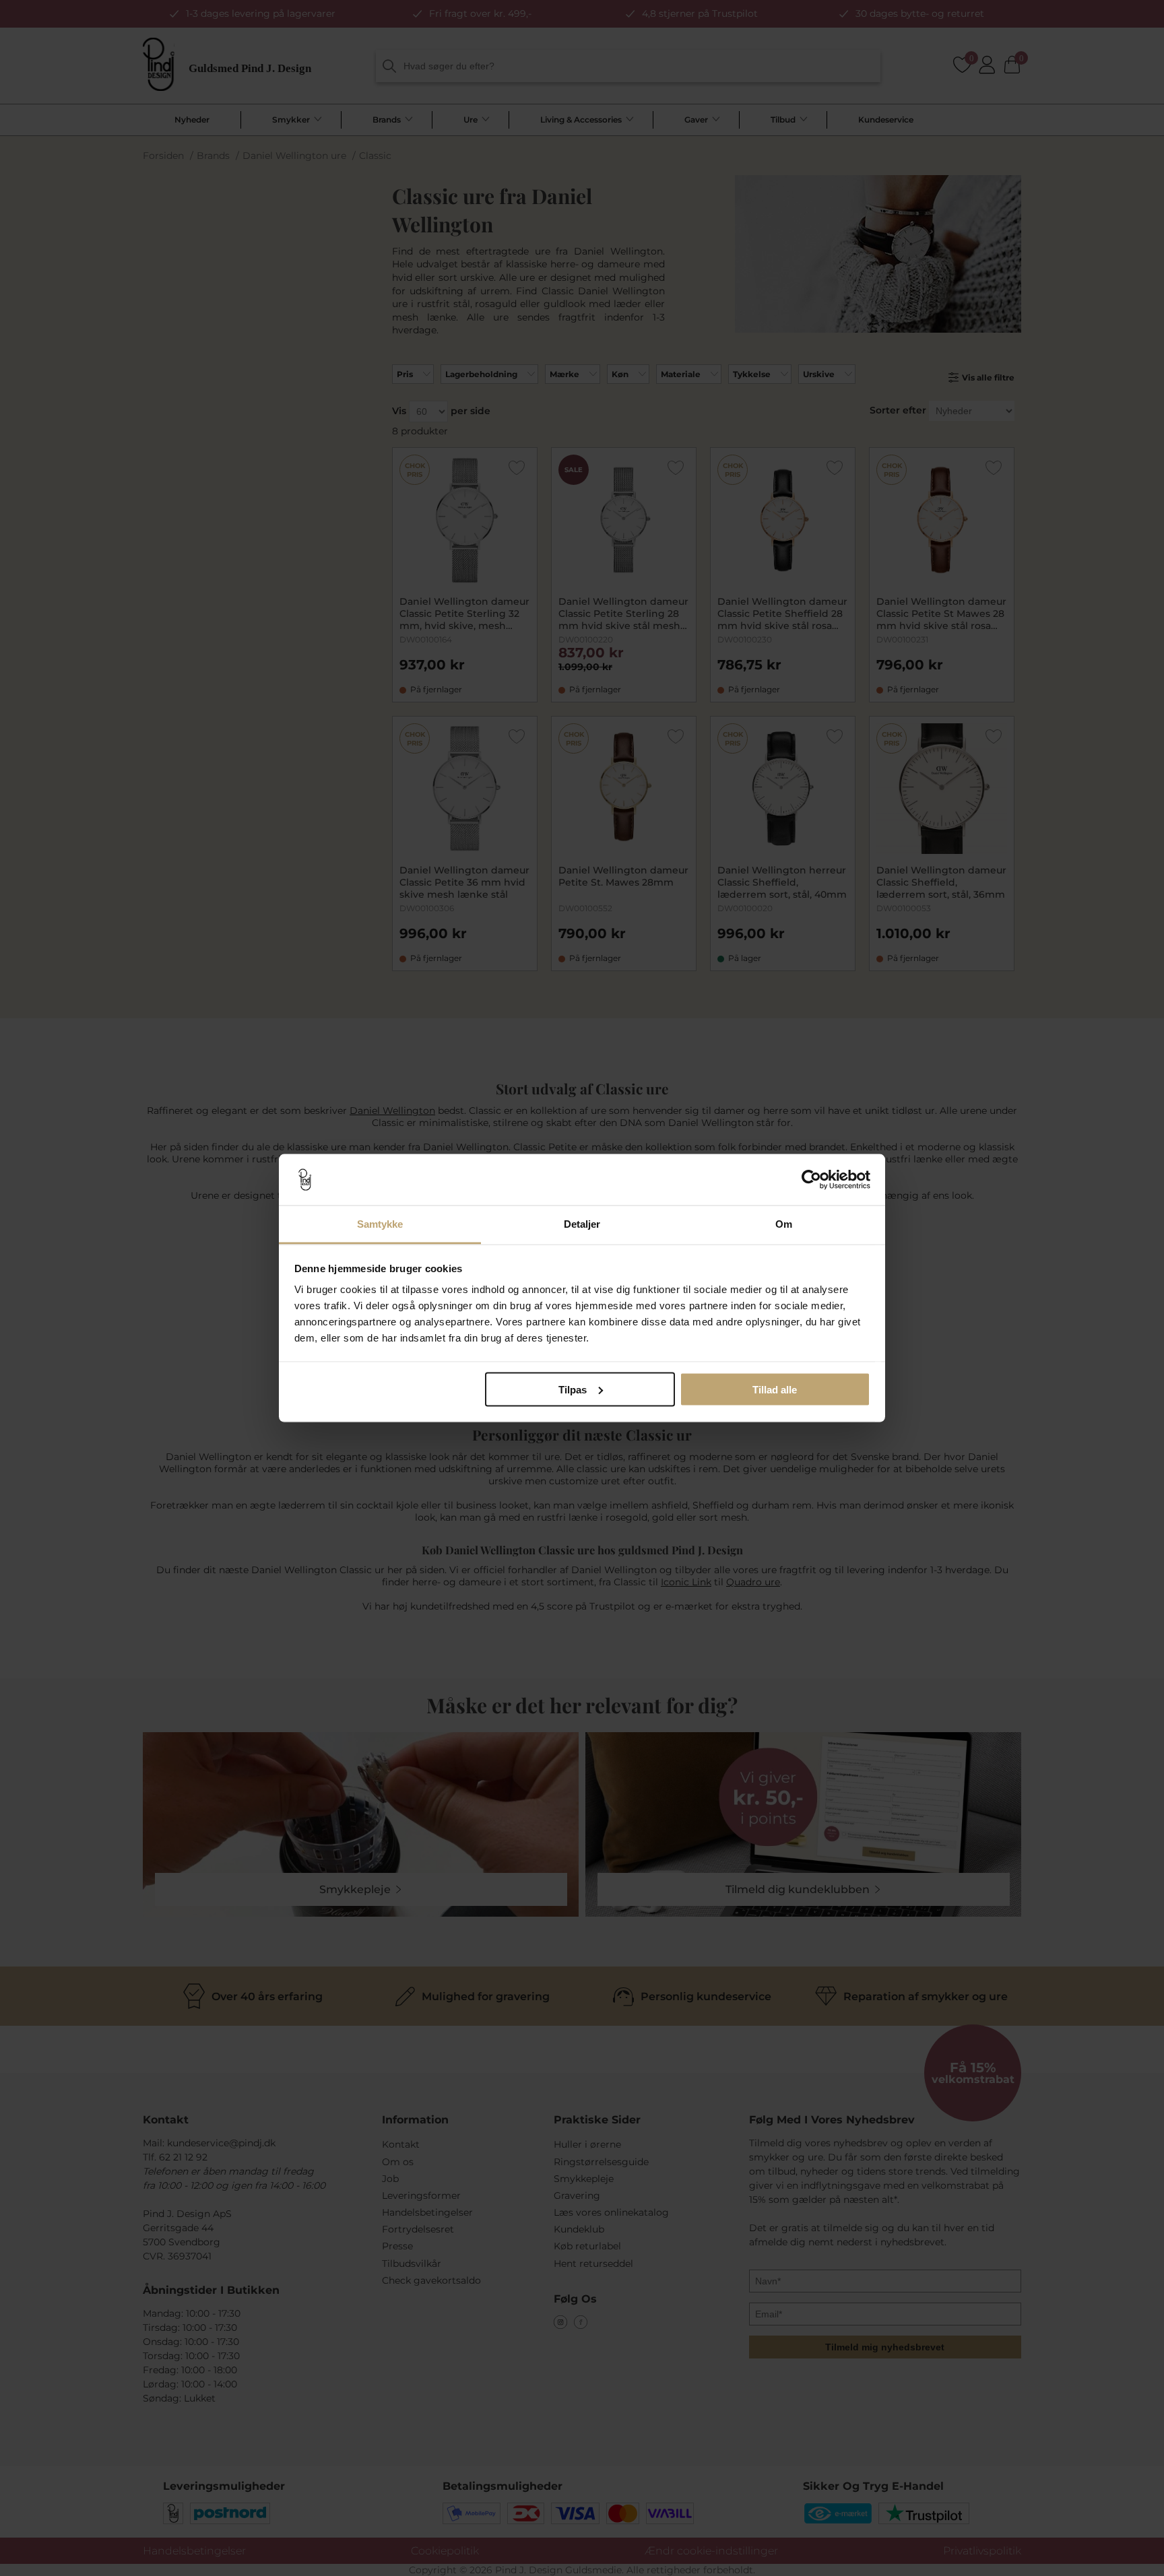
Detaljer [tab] (582, 1224)
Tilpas (573, 1389)
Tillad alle (775, 1389)
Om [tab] (784, 1224)
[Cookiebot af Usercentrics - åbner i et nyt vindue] (811, 1180)
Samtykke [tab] (380, 1224)
